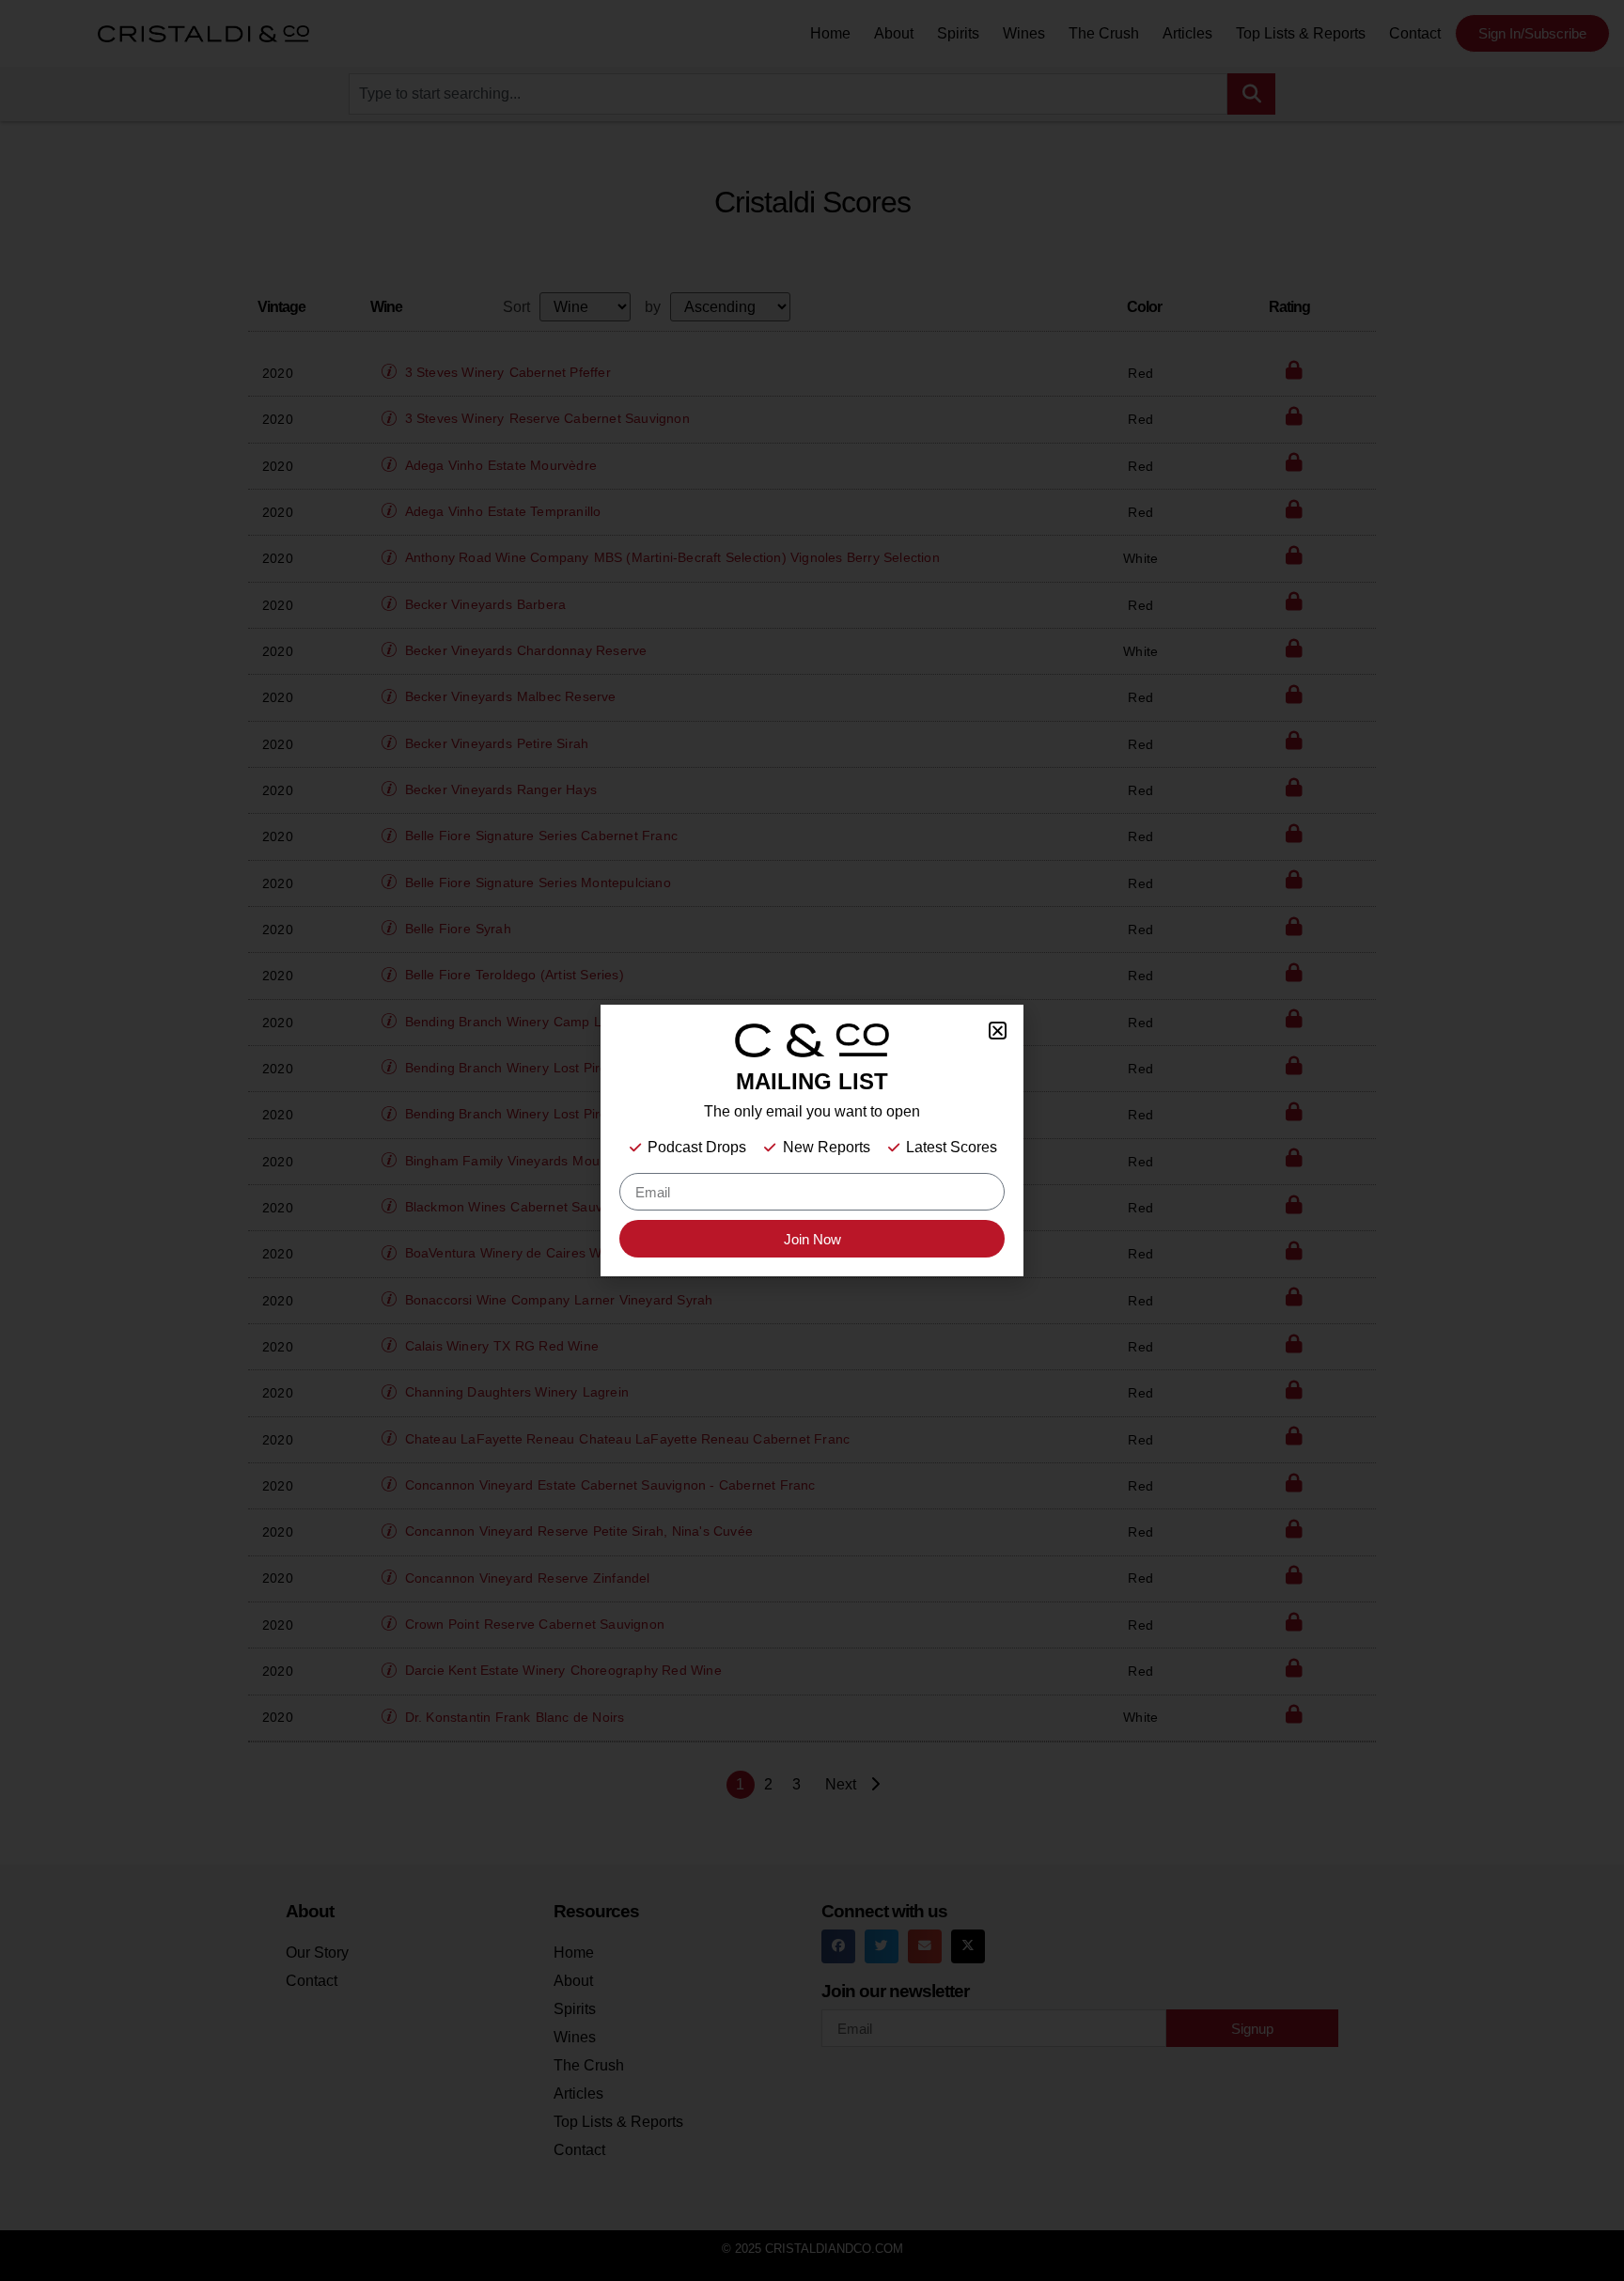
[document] (812, 1140)
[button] (998, 1031)
